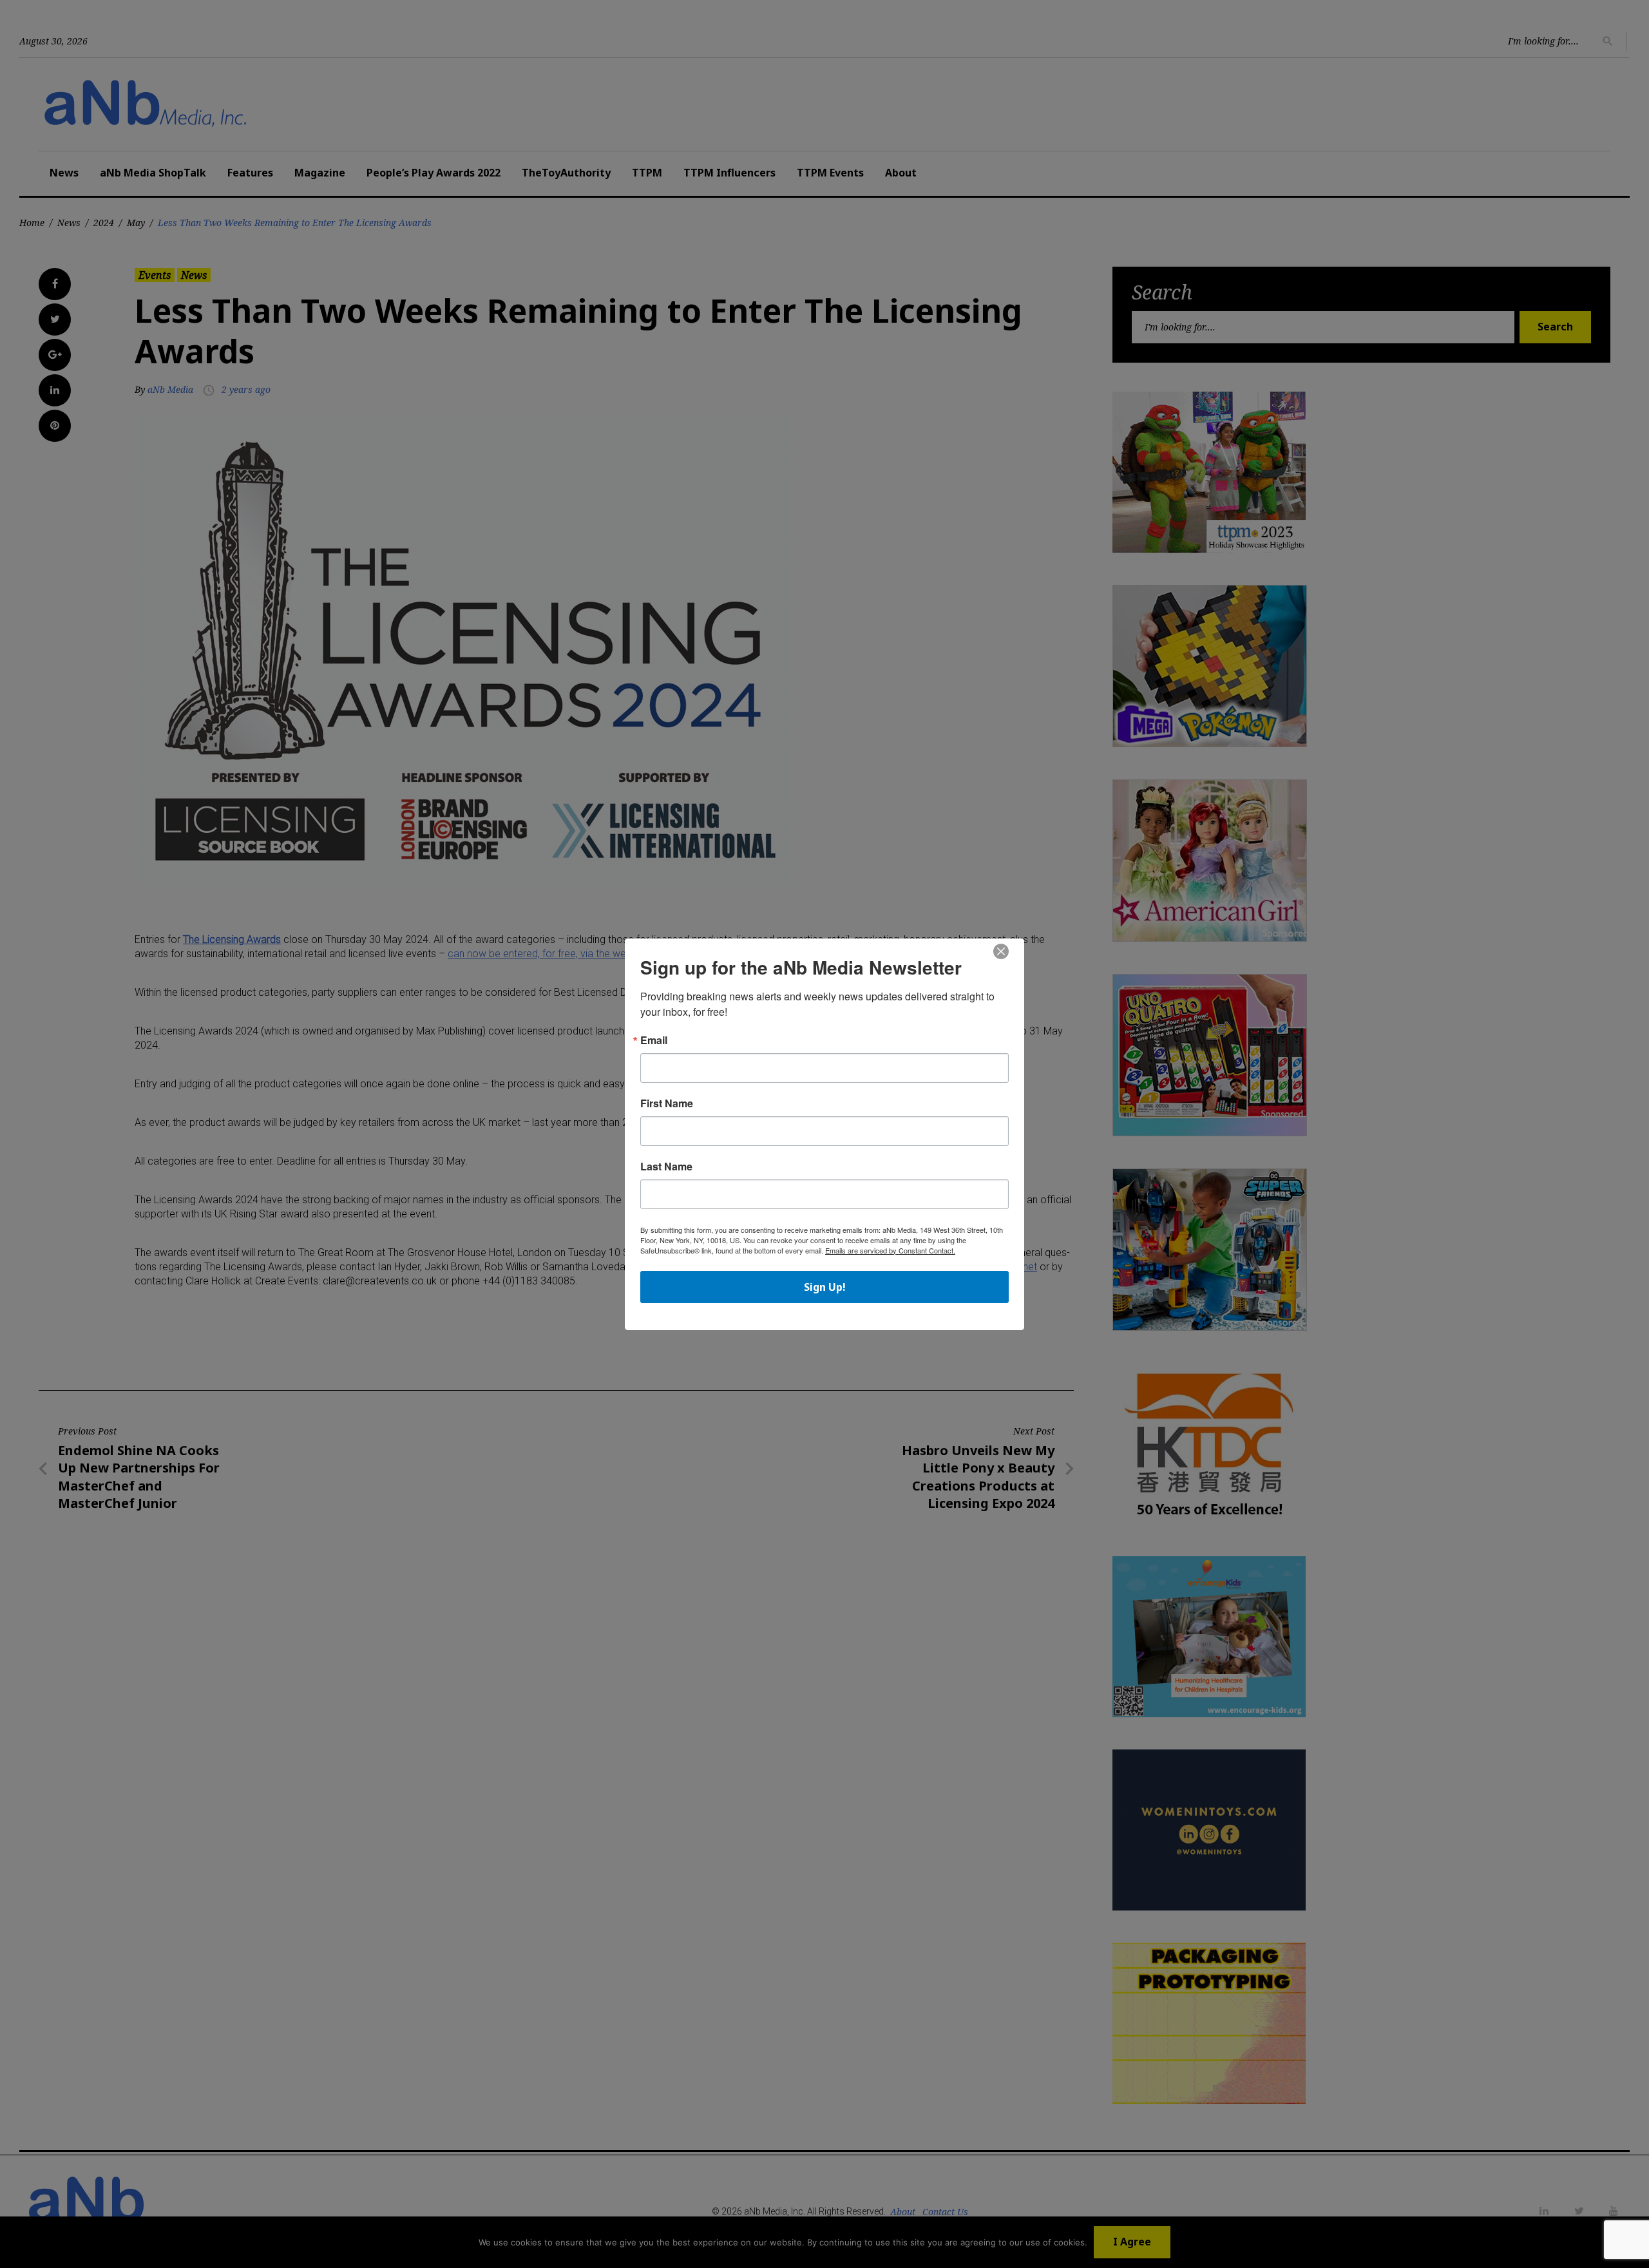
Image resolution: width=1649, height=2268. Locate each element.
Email (654, 1040)
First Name (667, 1103)
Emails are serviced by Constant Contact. (890, 1250)
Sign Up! (825, 1287)
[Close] (1001, 952)
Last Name (666, 1167)
